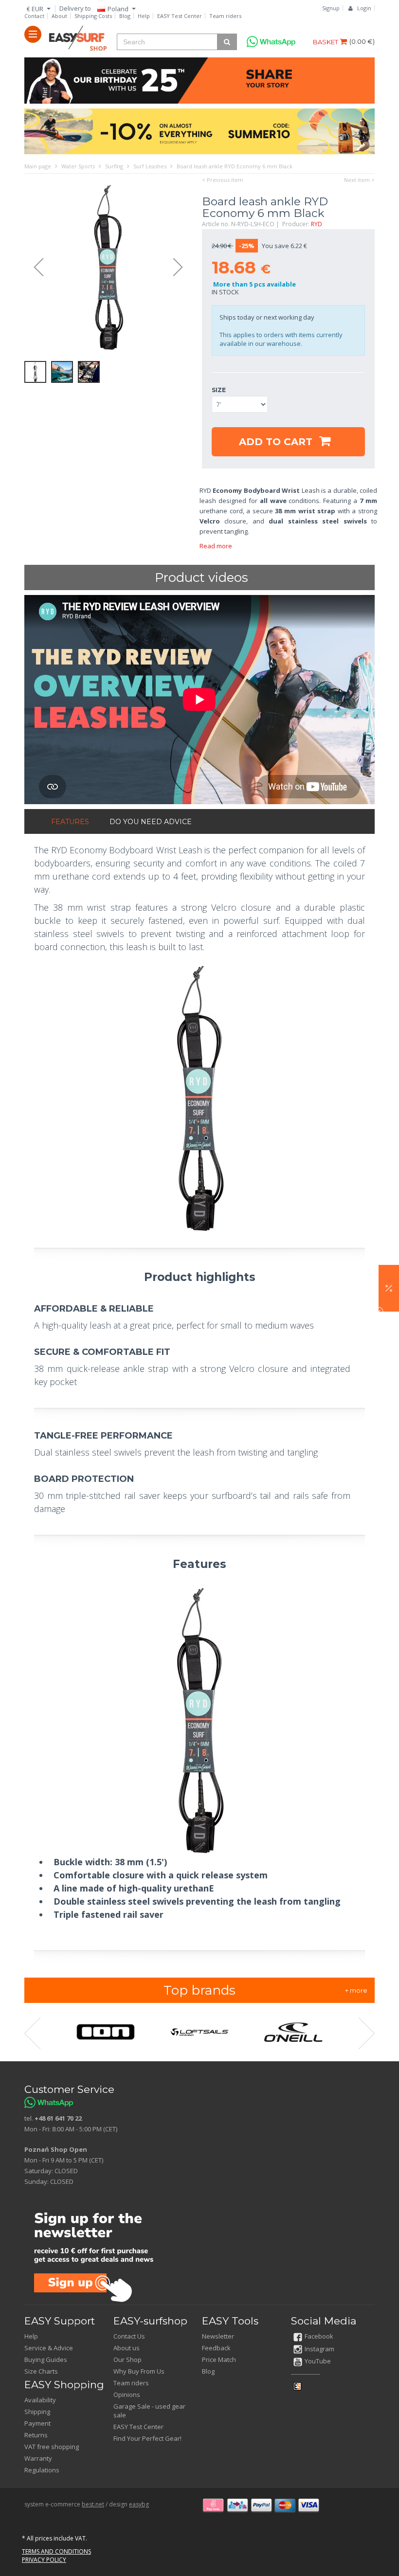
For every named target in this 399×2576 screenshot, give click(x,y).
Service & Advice (49, 2348)
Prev (34, 268)
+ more (356, 1990)
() (362, 41)
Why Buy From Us (139, 2371)
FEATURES (70, 822)
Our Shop (127, 2360)
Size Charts (41, 2371)
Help (144, 16)
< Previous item (223, 180)
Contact (34, 16)
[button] (389, 1288)
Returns (36, 2435)
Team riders (225, 16)
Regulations (42, 2470)
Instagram (319, 2349)
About (59, 16)
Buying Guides (46, 2360)
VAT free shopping (52, 2447)
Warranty (38, 2458)
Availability (40, 2400)
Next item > (359, 180)
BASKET (326, 42)
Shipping (37, 2412)
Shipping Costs (93, 16)
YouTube (318, 2361)
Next (182, 268)
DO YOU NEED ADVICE (151, 822)
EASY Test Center (180, 16)
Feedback (216, 2348)
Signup (331, 8)
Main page (38, 166)
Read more (216, 546)
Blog (125, 16)
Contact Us (129, 2336)
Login (364, 8)
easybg (139, 2504)
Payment (37, 2423)
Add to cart (277, 442)
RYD (317, 224)
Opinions (127, 2395)
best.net (93, 2504)
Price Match (219, 2360)
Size (219, 390)
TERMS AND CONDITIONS (56, 2551)
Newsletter (218, 2336)
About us (127, 2348)
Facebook (319, 2336)
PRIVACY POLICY (44, 2560)
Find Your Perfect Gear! (147, 2438)
